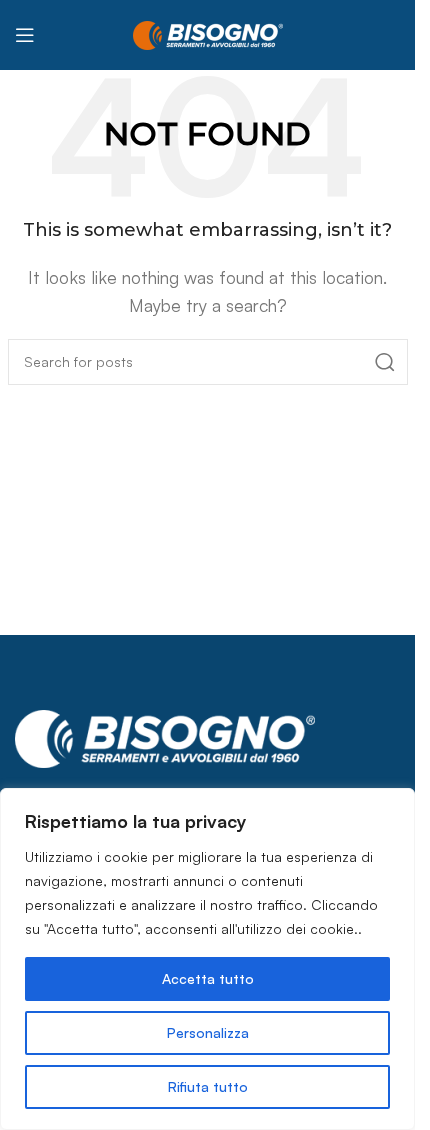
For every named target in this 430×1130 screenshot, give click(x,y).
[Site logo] (208, 33)
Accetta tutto (208, 978)
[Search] (385, 362)
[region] (207, 959)
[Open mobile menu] (25, 35)
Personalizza (208, 1032)
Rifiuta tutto (208, 1086)
